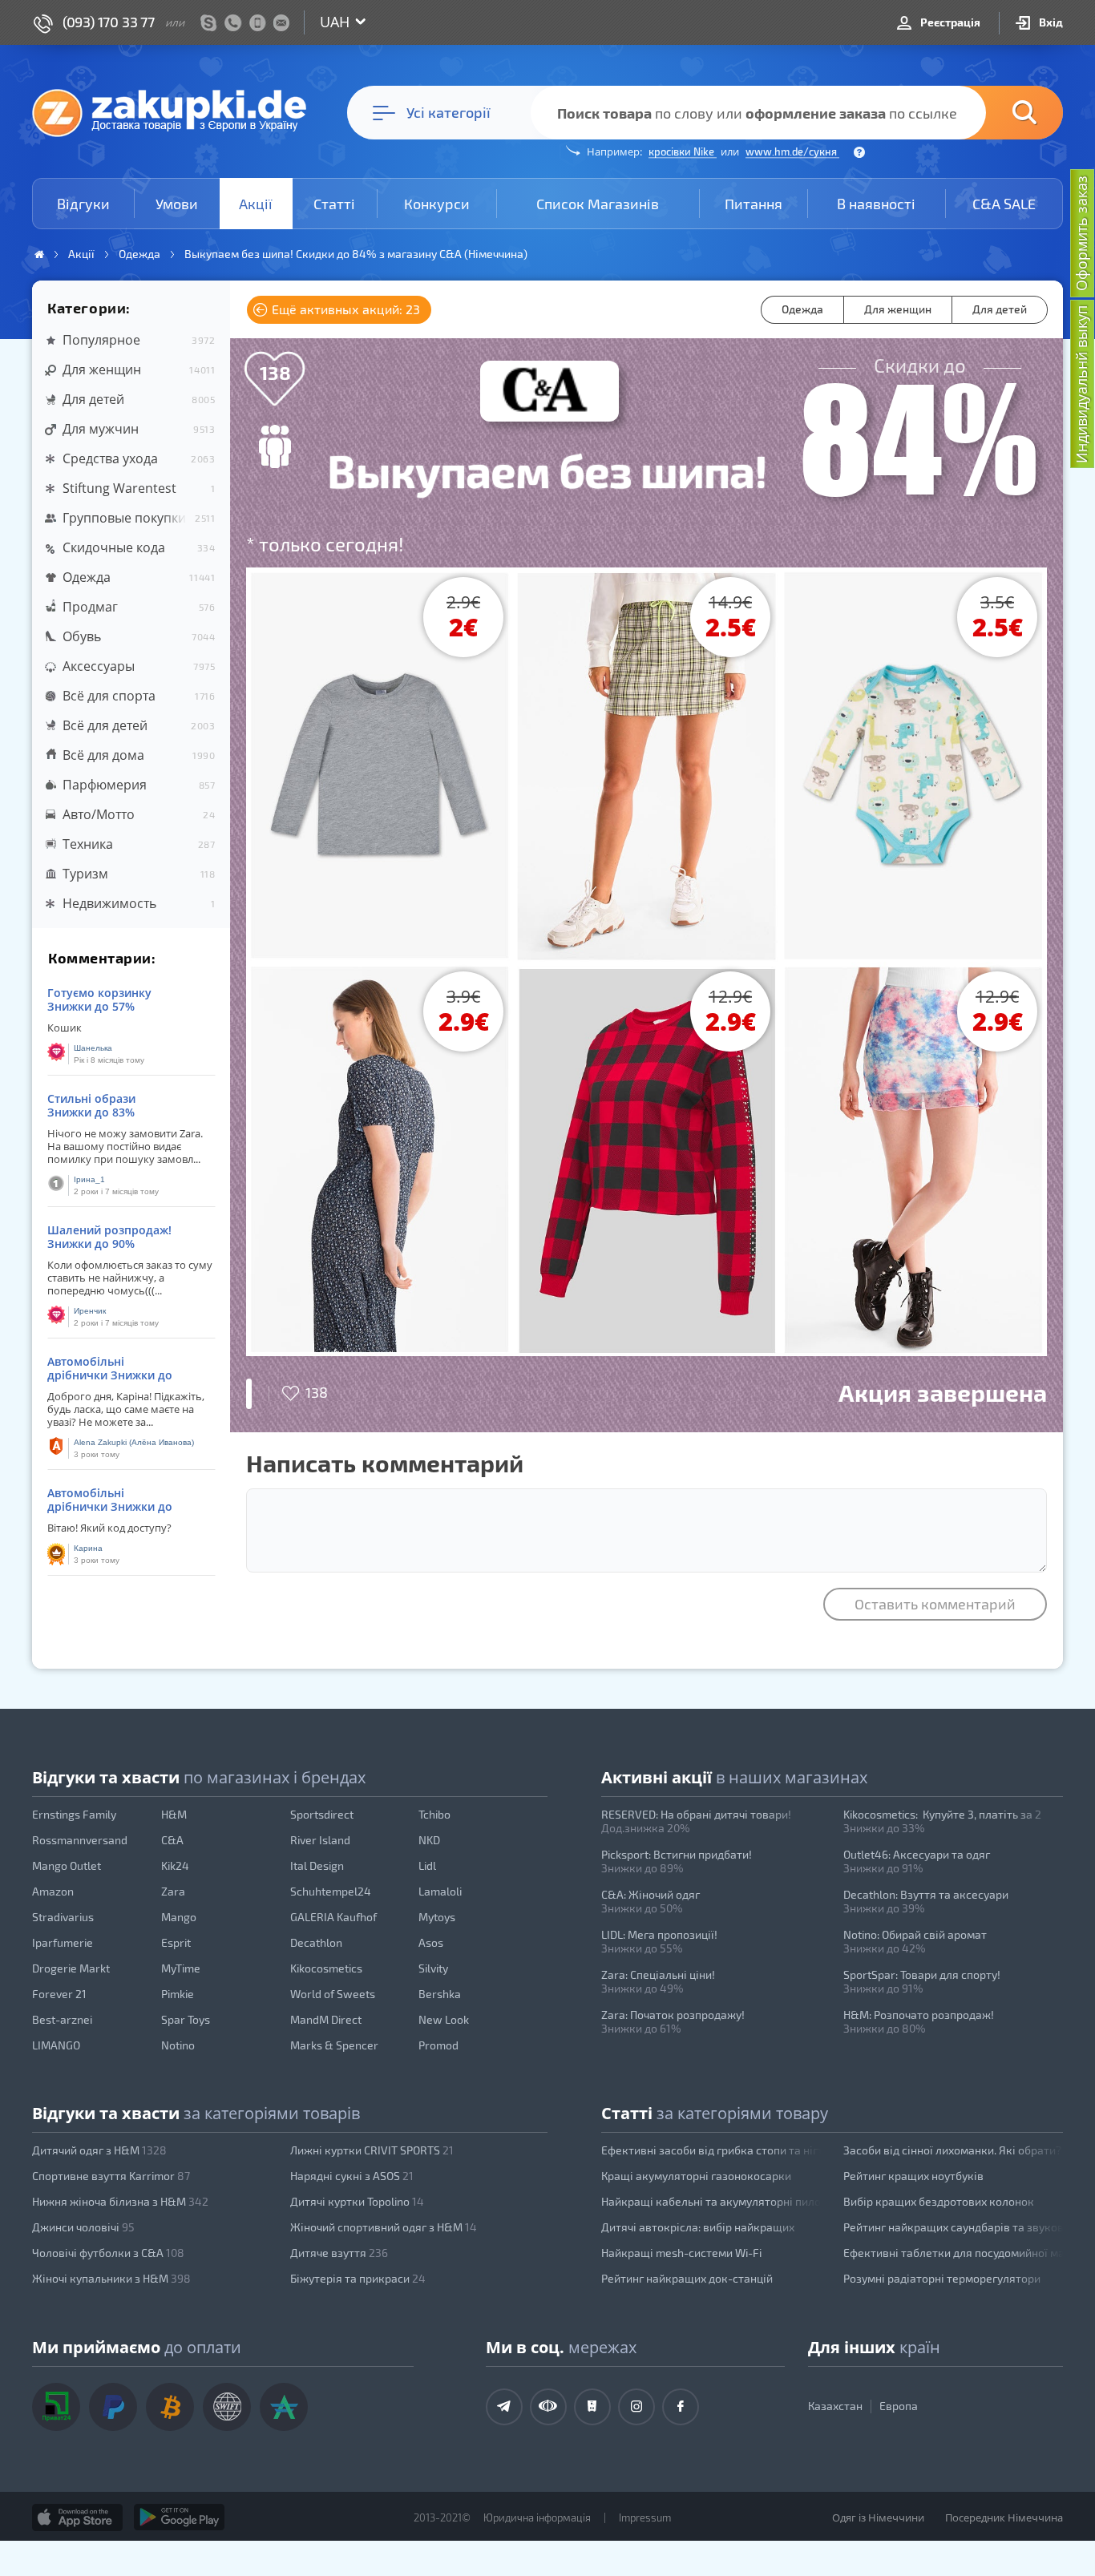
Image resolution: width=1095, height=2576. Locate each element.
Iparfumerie (63, 1942)
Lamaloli (440, 1891)
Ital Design (317, 1865)
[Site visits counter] (303, 2541)
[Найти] (1000, 113)
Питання (754, 204)
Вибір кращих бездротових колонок (939, 2201)
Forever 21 (59, 1994)
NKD (429, 1840)
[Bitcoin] (170, 2407)
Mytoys (437, 1917)
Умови (177, 204)
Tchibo (434, 1814)
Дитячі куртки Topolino (357, 2201)
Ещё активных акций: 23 (344, 309)
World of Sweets (333, 1994)
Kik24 (175, 1865)
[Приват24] (56, 2407)
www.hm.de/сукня (792, 151)
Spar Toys (186, 2019)
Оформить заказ (1081, 233)
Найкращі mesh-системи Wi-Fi (681, 2253)
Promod (438, 2045)
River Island (320, 1840)
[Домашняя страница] (39, 254)
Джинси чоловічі (83, 2227)
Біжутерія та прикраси (358, 2278)
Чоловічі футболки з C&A (108, 2253)
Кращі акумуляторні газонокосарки (696, 2176)
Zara (173, 1891)
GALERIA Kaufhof (333, 1917)
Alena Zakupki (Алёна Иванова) (134, 1442)
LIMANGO (56, 2045)
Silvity (433, 1968)
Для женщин (898, 309)
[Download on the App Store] (77, 2517)
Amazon (53, 1891)
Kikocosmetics (326, 1968)
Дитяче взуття (339, 2253)
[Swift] (227, 2407)
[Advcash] (284, 2407)
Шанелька (93, 1048)
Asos (431, 1942)
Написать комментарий (385, 1463)
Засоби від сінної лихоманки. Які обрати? (952, 2150)
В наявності (876, 204)
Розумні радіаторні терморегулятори (942, 2278)
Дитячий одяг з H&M (99, 2150)
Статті (334, 204)
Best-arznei (62, 2019)
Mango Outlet (67, 1865)
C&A (172, 1840)
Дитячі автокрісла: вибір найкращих (698, 2227)
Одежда (802, 309)
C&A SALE (1004, 204)
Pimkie (178, 1994)
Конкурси (437, 204)
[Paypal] (113, 2407)
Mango (179, 1917)
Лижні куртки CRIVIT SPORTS (372, 2150)
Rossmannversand (80, 1840)
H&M (174, 1814)
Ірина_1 (89, 1179)
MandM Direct (326, 2019)
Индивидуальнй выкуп (1081, 384)
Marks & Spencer (334, 2045)
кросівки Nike (683, 151)
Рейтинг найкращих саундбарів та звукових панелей (953, 2227)
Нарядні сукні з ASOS (352, 2176)
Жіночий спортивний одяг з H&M (384, 2227)
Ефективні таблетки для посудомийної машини (953, 2253)
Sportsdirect (322, 1814)
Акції (256, 204)
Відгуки (83, 204)
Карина (88, 1548)
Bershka (440, 1994)
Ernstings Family (74, 1814)
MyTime (181, 1968)
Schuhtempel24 (331, 1891)
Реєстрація (949, 22)
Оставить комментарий (935, 1604)
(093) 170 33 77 (109, 22)
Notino (178, 2045)
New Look (444, 2019)
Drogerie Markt (71, 1968)
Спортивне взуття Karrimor (111, 2176)
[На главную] (177, 112)
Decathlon (316, 1942)
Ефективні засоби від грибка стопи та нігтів (711, 2150)
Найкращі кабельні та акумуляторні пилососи (711, 2201)
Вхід (1050, 22)
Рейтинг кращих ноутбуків (913, 2176)
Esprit (176, 1942)
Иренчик (90, 1311)
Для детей (1000, 309)
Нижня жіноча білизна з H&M (120, 2201)
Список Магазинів (598, 204)
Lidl (427, 1865)
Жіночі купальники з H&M (111, 2278)
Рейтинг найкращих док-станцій (687, 2278)
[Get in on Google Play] (179, 2517)
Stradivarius (63, 1917)
